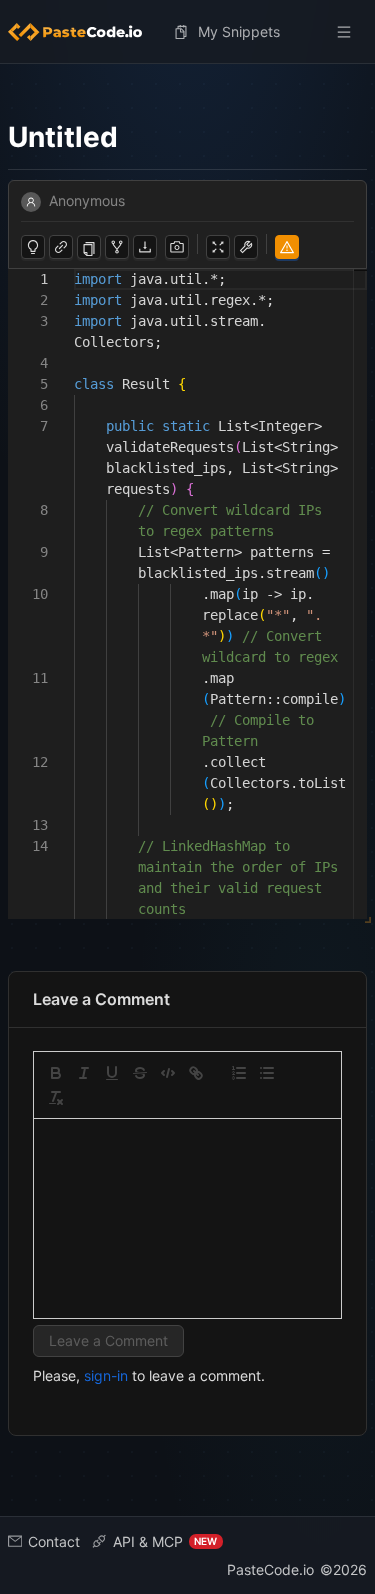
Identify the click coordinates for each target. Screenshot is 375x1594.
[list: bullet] (267, 1073)
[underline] (112, 1073)
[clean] (56, 1098)
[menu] (187, 32)
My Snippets (239, 31)
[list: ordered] (239, 1073)
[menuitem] (83, 32)
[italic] (84, 1073)
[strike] (140, 1073)
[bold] (56, 1073)
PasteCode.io (270, 1569)
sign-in (106, 1375)
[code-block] (168, 1073)
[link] (196, 1073)
